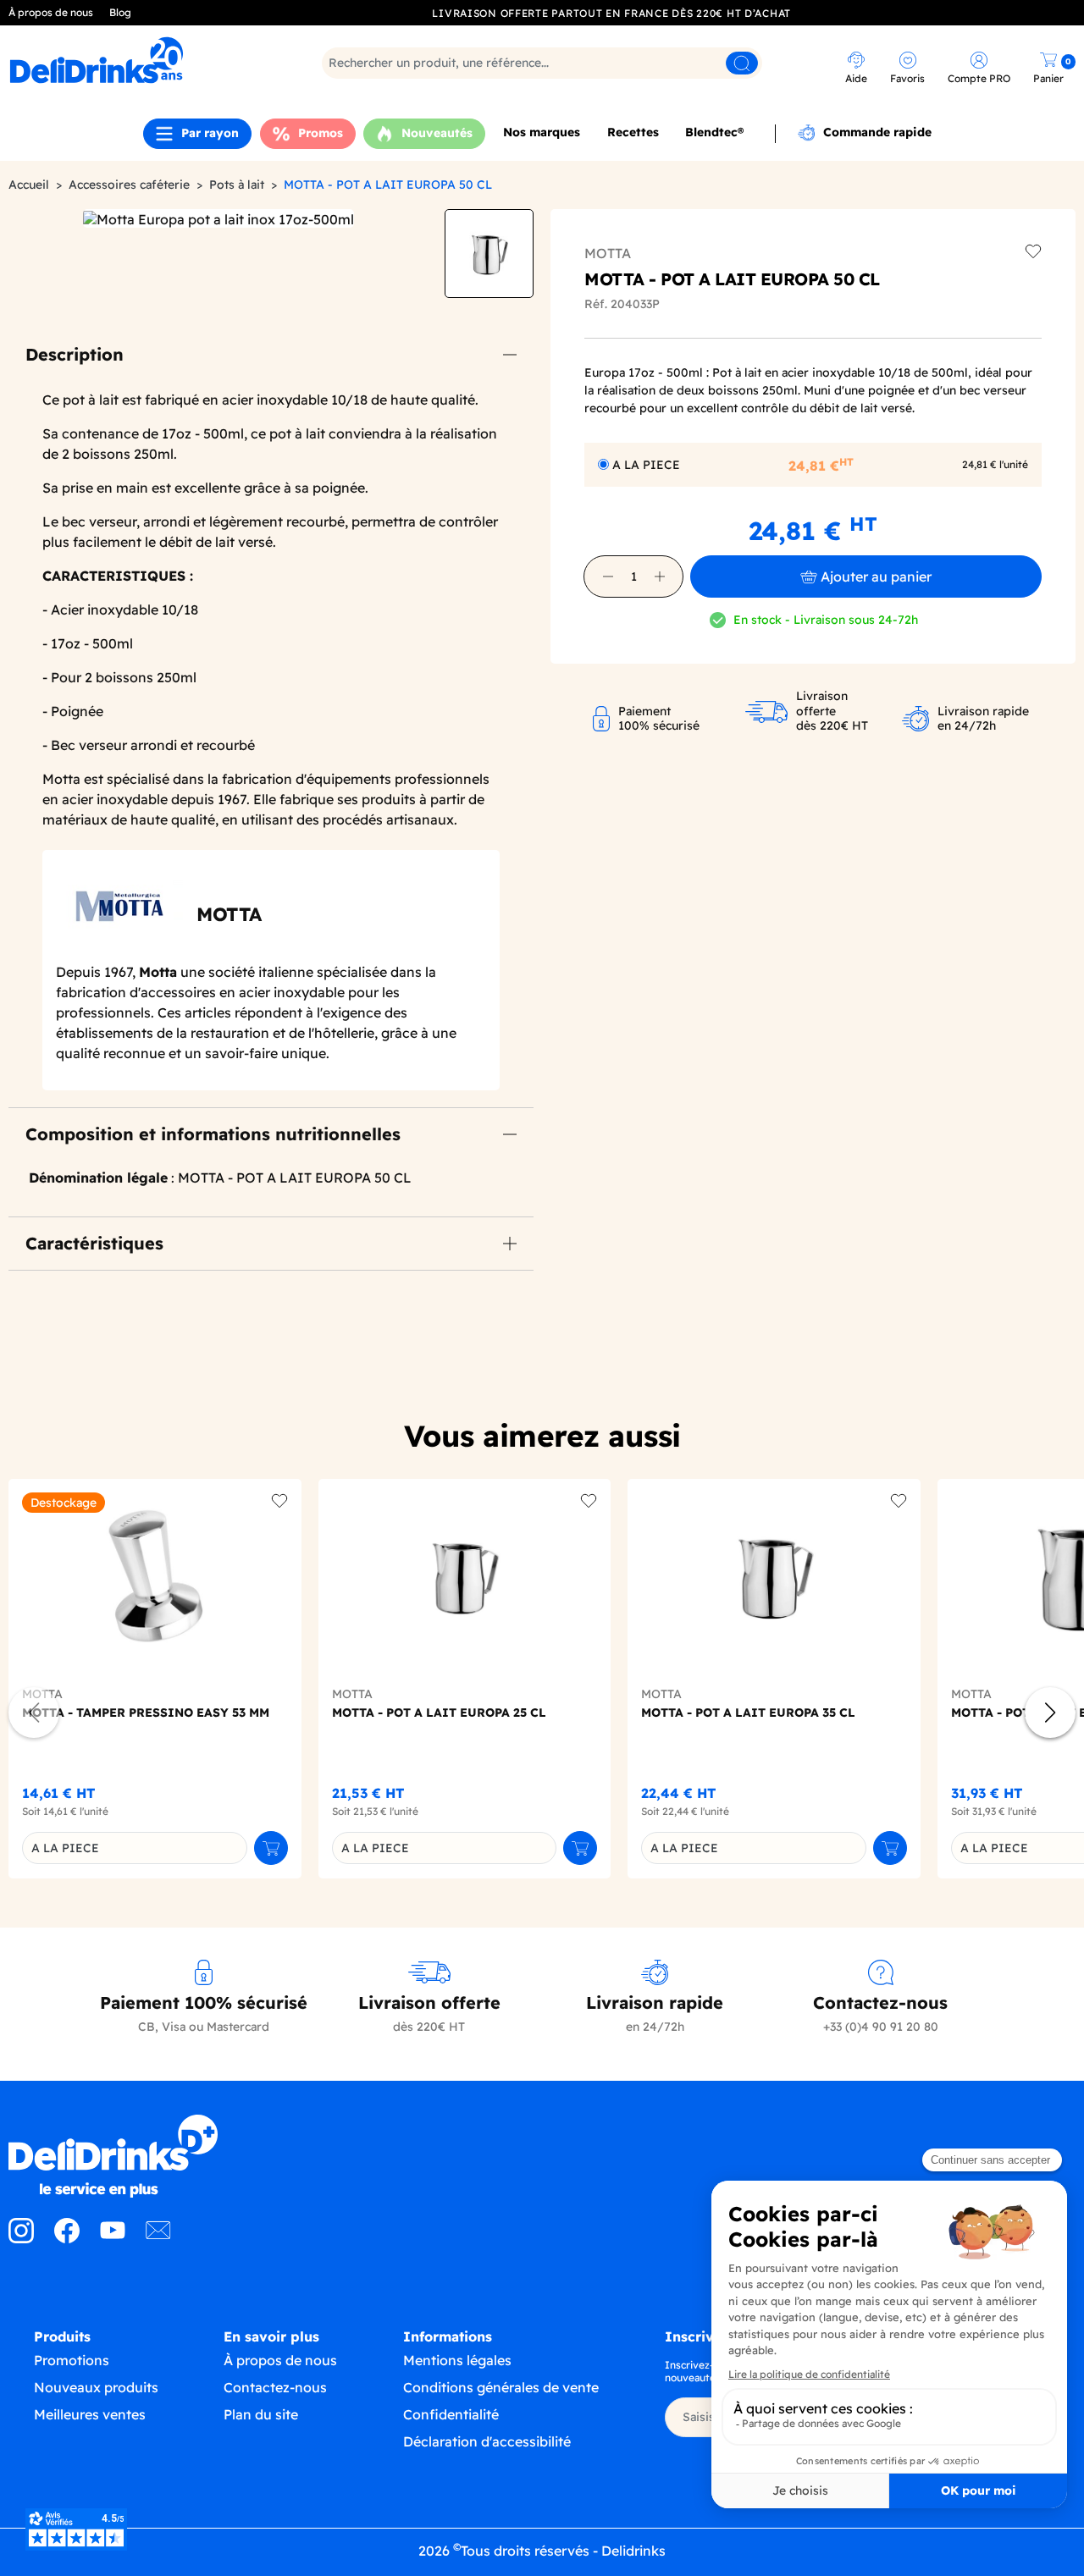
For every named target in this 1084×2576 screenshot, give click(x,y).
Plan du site (261, 2414)
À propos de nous (51, 12)
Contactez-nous (275, 2387)
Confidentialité (451, 2414)
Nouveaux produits (96, 2387)
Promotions (72, 2360)
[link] (139, 60)
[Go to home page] (135, 2156)
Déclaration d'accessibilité (487, 2441)
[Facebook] (67, 2238)
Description (75, 354)
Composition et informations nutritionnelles (213, 1134)
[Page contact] (158, 2238)
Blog (120, 12)
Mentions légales (457, 2360)
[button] (608, 576)
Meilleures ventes (90, 2414)
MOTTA (608, 253)
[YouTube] (113, 2238)
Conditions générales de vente (501, 2387)
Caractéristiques (94, 1243)
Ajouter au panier (876, 576)
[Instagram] (21, 2238)
